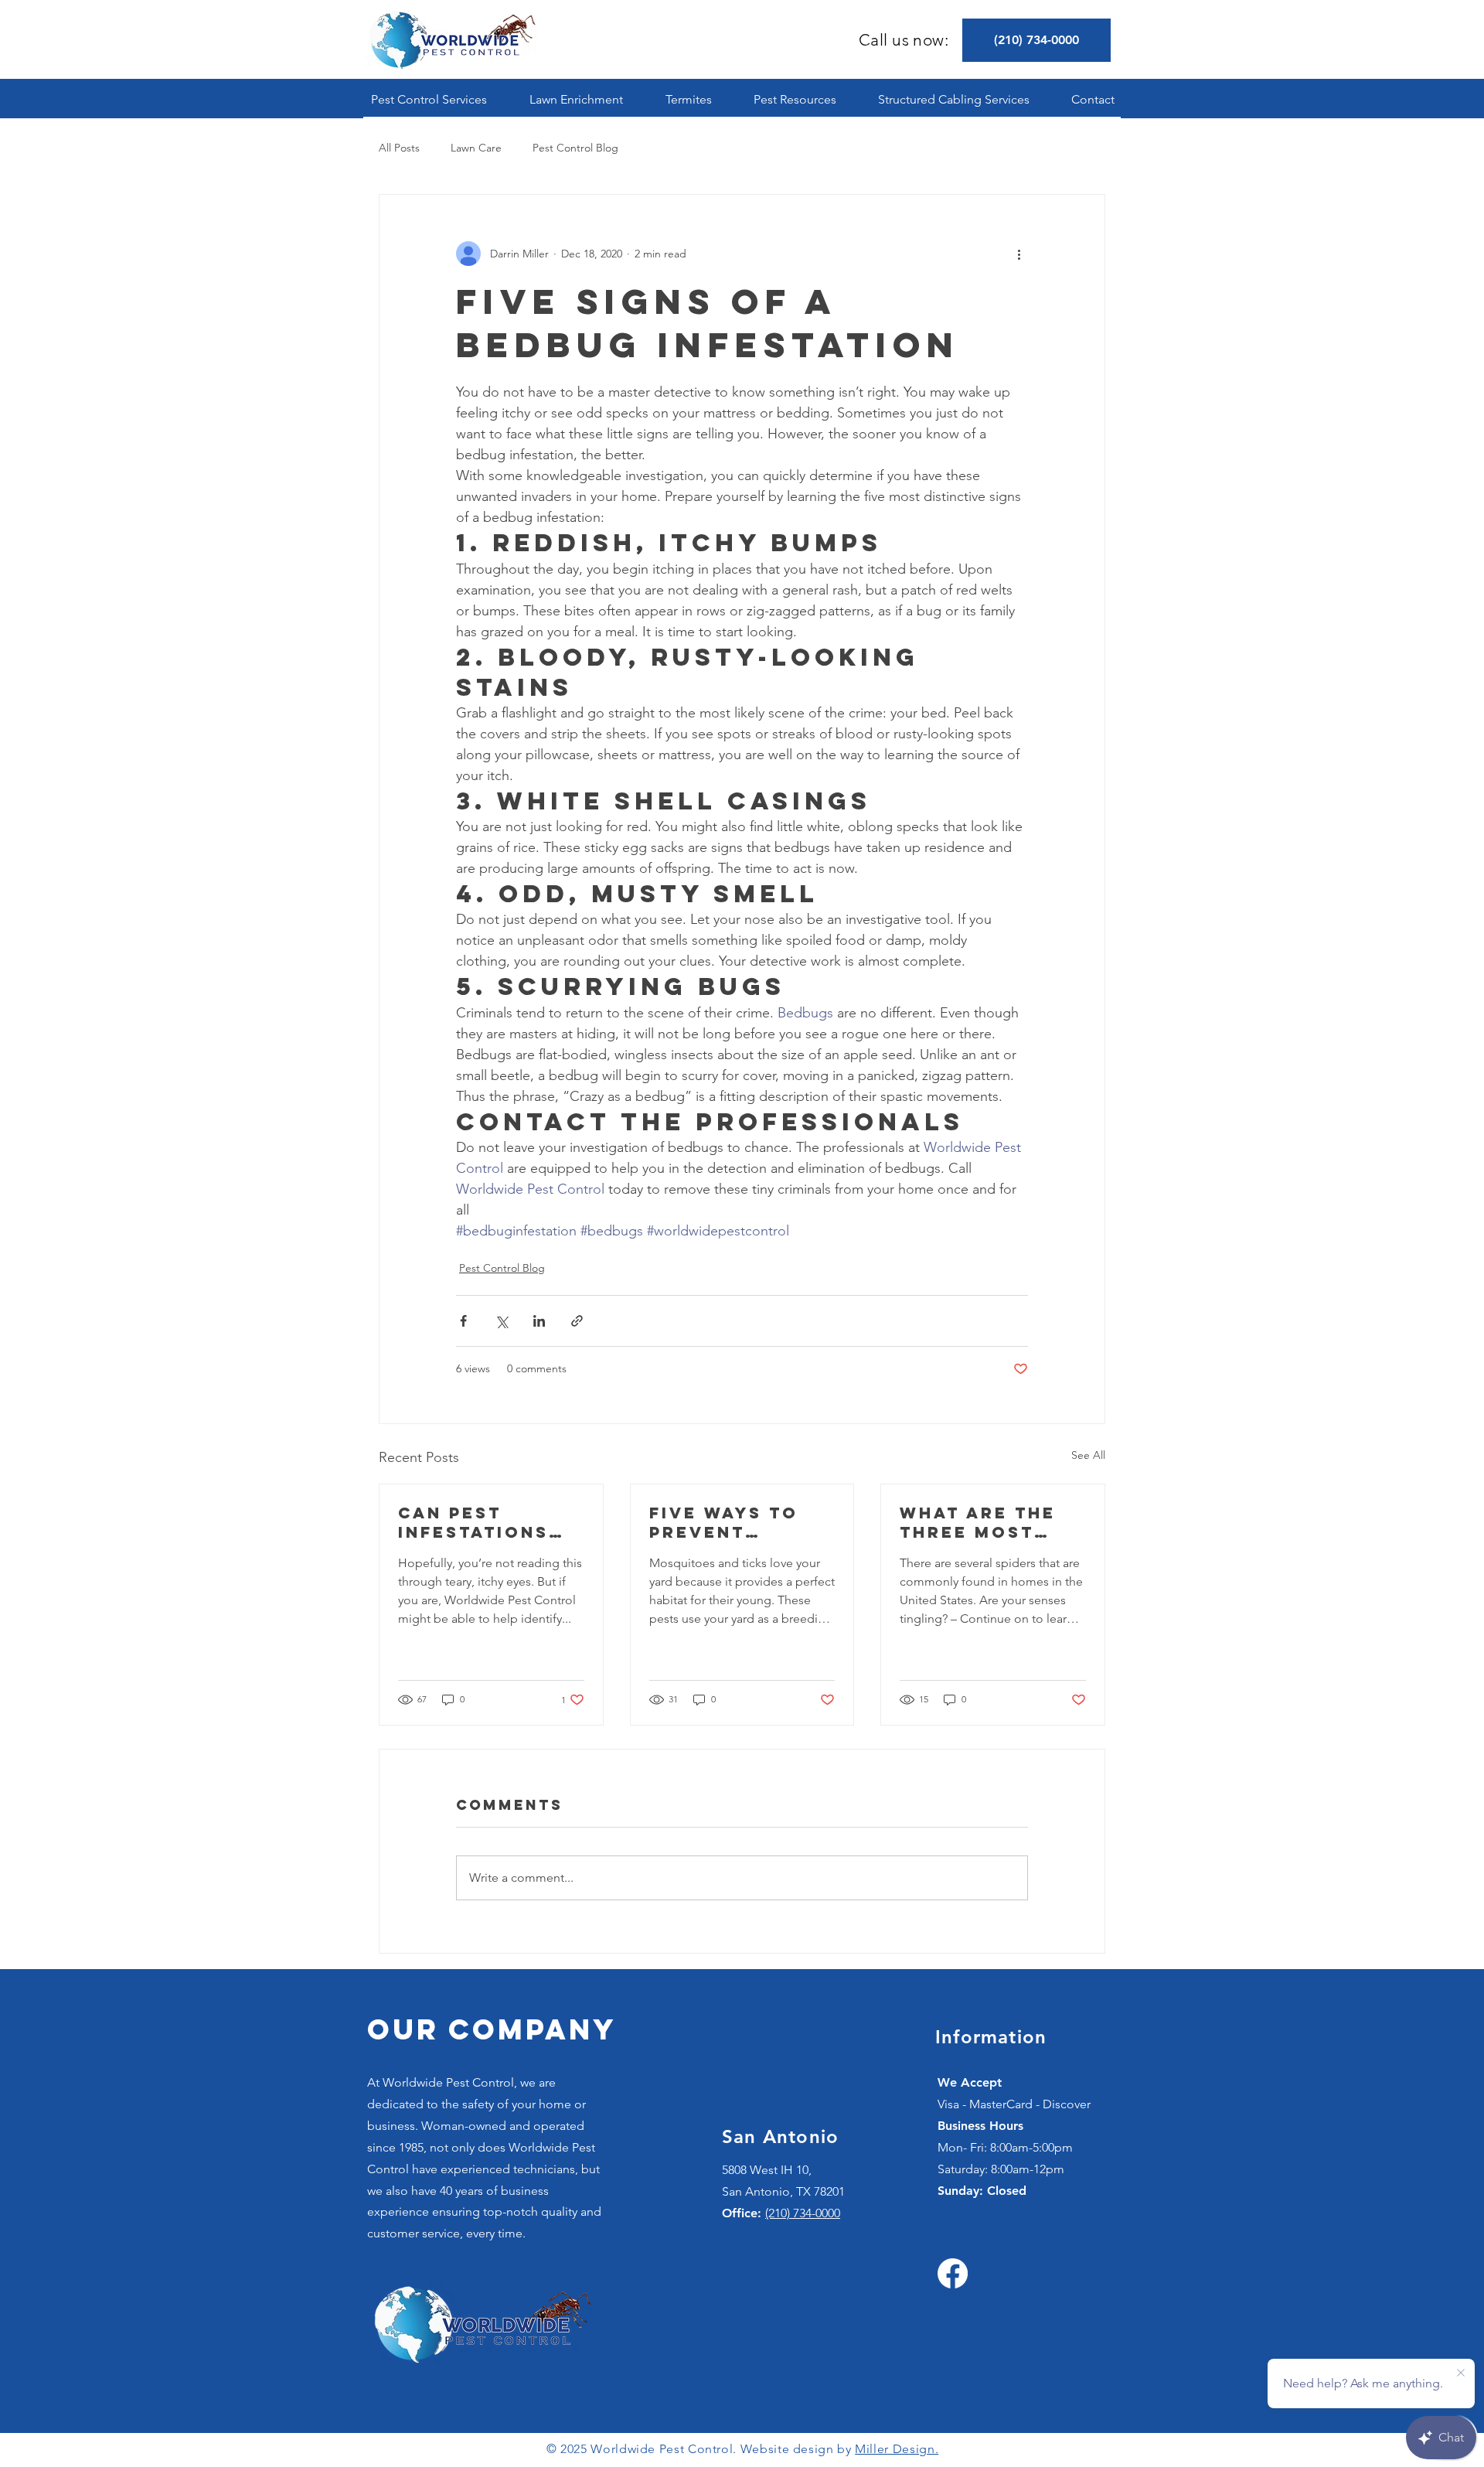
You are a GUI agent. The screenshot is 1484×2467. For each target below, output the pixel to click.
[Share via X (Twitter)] (501, 1321)
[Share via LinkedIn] (539, 1321)
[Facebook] (953, 2273)
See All (1088, 1455)
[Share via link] (577, 1321)
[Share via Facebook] (463, 1321)
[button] (429, 99)
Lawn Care (476, 148)
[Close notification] (1461, 2373)
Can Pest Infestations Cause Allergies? (473, 1522)
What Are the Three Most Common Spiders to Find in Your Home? (990, 1522)
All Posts (399, 148)
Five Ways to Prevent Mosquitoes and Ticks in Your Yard (724, 1522)
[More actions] (1019, 254)
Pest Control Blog (575, 148)
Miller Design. (897, 2449)
